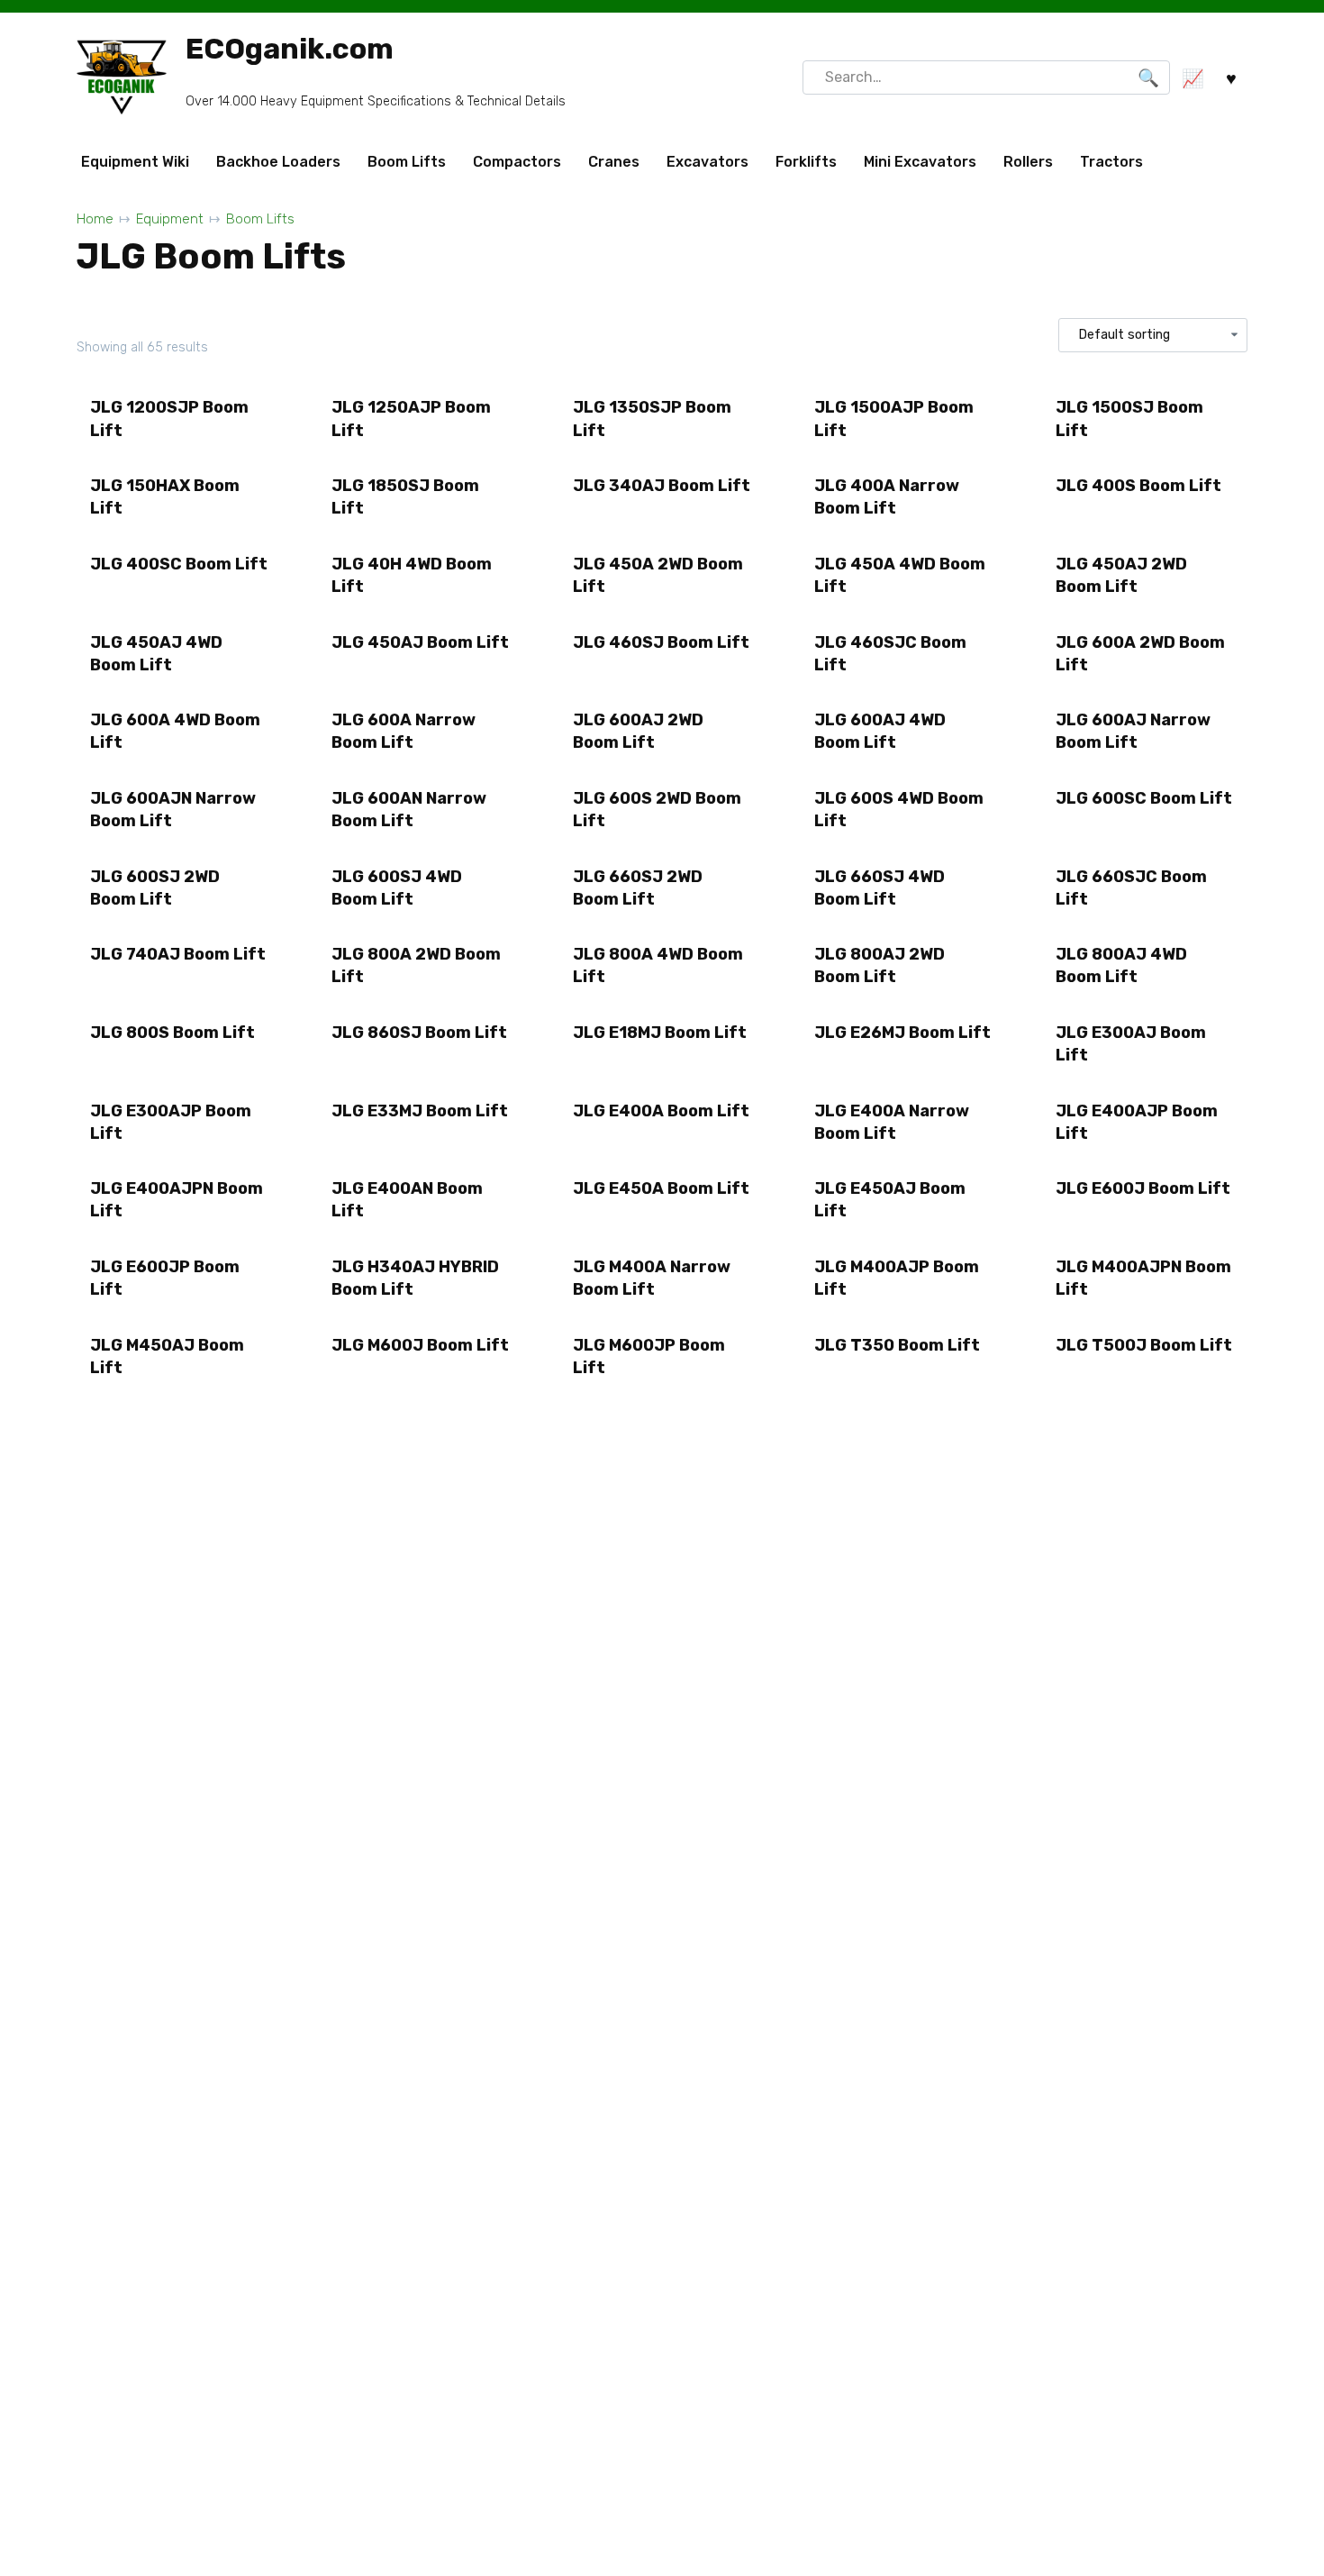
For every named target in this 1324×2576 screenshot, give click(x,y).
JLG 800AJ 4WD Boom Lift (1121, 965)
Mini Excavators (920, 162)
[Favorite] (1231, 78)
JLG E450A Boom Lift (661, 1188)
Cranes (614, 162)
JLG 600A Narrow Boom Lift (404, 731)
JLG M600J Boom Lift (420, 1345)
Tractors (1111, 162)
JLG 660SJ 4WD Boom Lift (880, 888)
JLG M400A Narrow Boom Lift (652, 1278)
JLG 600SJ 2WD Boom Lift (155, 888)
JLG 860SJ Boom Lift (419, 1033)
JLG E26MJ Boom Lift (902, 1033)
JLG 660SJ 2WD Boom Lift (638, 888)
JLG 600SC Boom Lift (1144, 798)
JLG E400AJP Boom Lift (1137, 1122)
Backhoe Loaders (278, 162)
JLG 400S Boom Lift (1138, 486)
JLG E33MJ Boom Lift (420, 1111)
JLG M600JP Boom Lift (649, 1356)
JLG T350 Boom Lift (897, 1345)
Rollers (1028, 162)
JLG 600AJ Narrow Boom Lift (1133, 731)
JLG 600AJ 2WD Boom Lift (638, 731)
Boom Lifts (407, 162)
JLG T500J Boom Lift (1144, 1345)
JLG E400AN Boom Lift (407, 1200)
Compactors (517, 162)
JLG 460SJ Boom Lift (661, 642)
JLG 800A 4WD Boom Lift (658, 965)
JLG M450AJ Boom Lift (167, 1356)
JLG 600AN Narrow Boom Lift (409, 810)
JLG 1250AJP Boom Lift (411, 419)
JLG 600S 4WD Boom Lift (899, 810)
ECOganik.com (290, 49)
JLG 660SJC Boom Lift (1131, 888)
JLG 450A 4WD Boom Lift (900, 575)
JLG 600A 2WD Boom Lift (1140, 654)
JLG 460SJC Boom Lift (890, 654)
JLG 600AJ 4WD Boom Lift (880, 731)
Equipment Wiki (135, 162)
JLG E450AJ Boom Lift (890, 1200)
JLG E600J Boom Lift (1143, 1188)
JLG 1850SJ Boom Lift (405, 497)
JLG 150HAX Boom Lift (165, 497)
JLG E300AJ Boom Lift (1131, 1044)
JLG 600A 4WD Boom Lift (175, 731)
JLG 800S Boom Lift (172, 1033)
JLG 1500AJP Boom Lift (894, 419)
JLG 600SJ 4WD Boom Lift (397, 888)
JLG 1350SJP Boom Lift (652, 419)
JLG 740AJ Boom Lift (178, 954)
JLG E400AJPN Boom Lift (177, 1200)
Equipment (170, 219)
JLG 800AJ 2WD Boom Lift (880, 965)
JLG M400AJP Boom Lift (897, 1278)
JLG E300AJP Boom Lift (171, 1122)
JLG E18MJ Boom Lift (660, 1033)
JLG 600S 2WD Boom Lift (657, 810)
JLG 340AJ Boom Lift (662, 486)
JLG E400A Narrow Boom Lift (892, 1122)
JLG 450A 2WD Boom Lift (658, 575)
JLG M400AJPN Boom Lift (1143, 1278)
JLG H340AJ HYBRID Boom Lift (415, 1278)
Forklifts (806, 162)
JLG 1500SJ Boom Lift (1129, 419)
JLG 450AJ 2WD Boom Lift (1121, 575)
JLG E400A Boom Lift (661, 1111)
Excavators (707, 162)
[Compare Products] (1192, 78)
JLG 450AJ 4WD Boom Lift (156, 654)
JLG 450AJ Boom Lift (420, 642)
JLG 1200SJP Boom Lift (169, 419)
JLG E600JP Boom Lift (165, 1278)
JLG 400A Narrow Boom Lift (887, 497)
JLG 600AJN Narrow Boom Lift (173, 810)
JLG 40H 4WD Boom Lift (412, 575)
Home (95, 219)
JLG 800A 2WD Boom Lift (416, 965)
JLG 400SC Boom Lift (179, 564)
